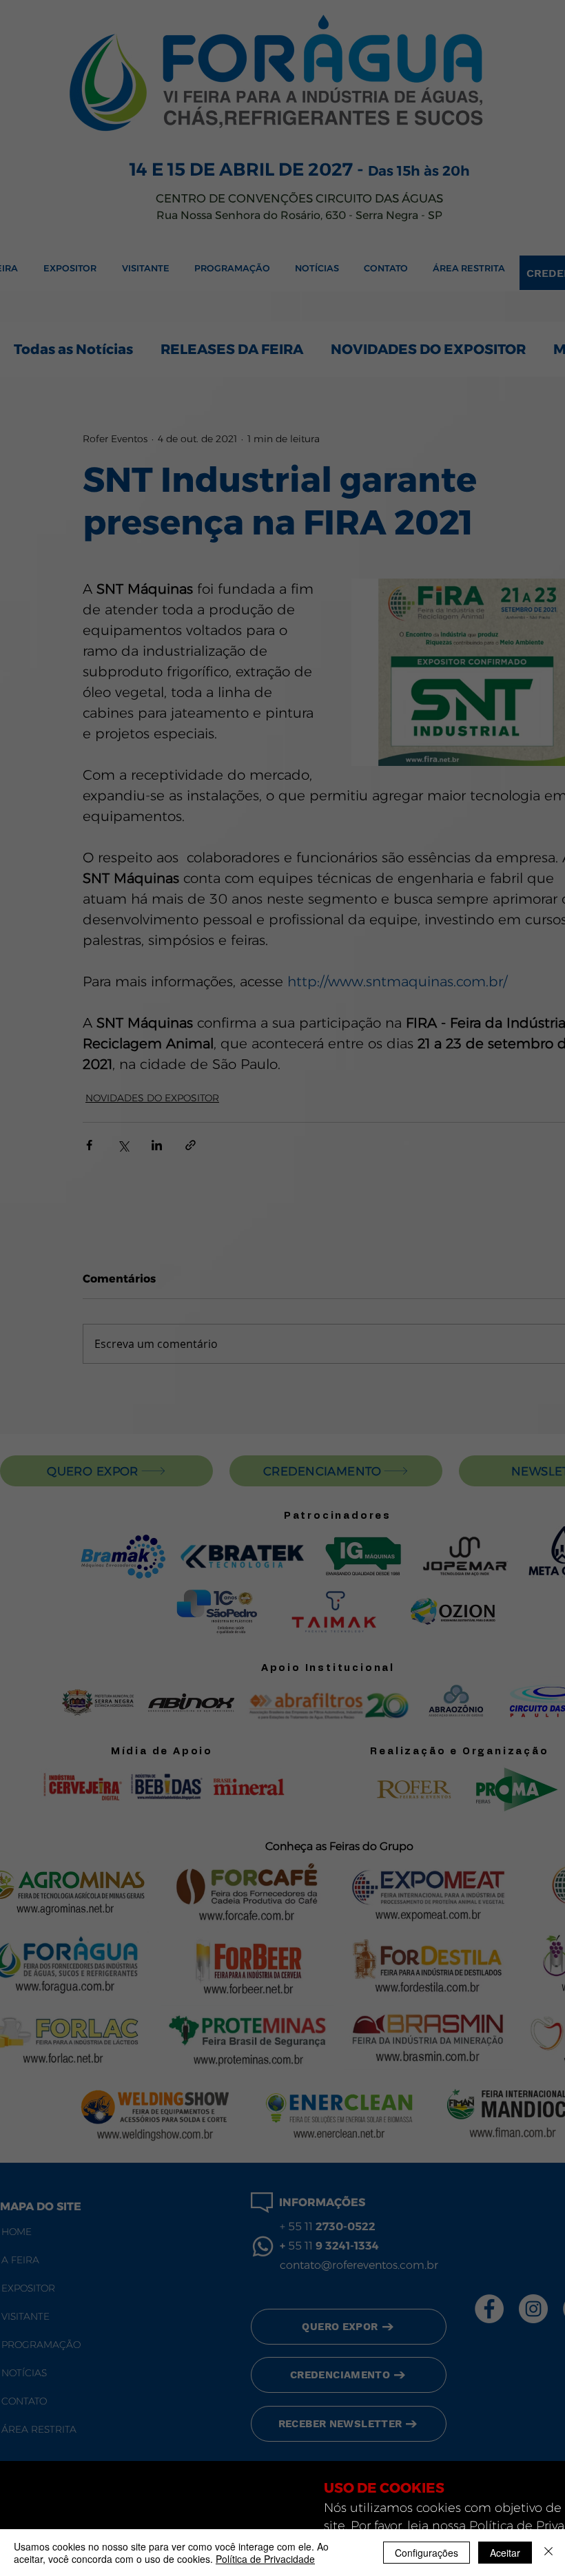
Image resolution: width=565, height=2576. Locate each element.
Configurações (427, 2553)
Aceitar (505, 2553)
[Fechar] (548, 2553)
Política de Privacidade (265, 2559)
